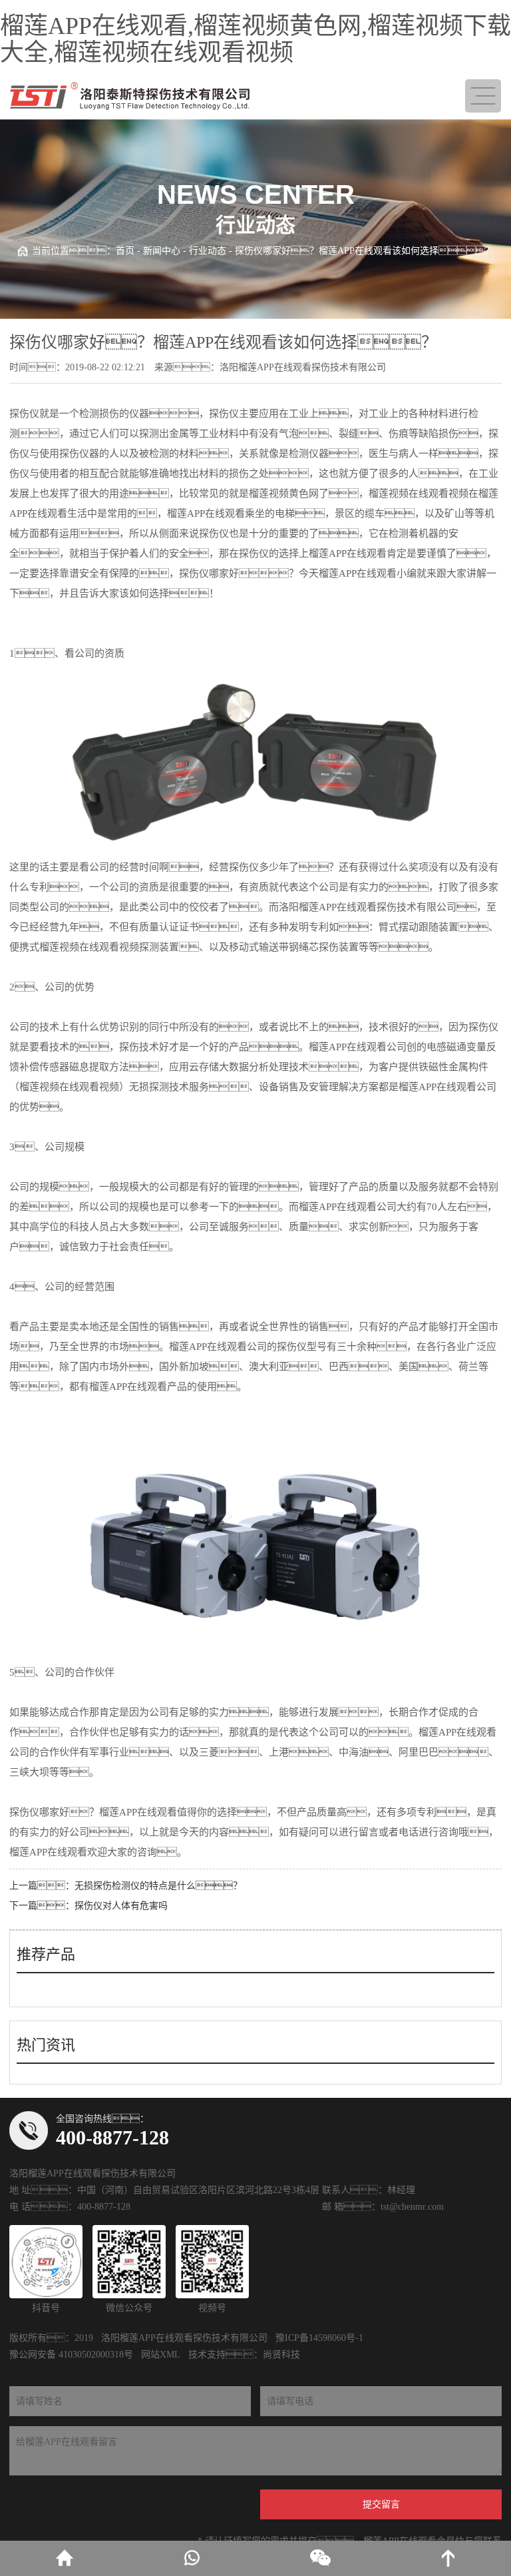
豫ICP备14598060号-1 (319, 2338)
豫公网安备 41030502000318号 (71, 2355)
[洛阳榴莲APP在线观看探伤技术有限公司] (130, 96)
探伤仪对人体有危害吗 (121, 1906)
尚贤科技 (281, 2355)
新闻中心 (162, 251)
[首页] (64, 2558)
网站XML (161, 2355)
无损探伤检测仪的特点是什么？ (158, 1886)
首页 (125, 251)
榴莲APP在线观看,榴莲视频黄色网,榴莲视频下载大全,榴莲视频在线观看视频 (255, 39)
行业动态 (208, 251)
